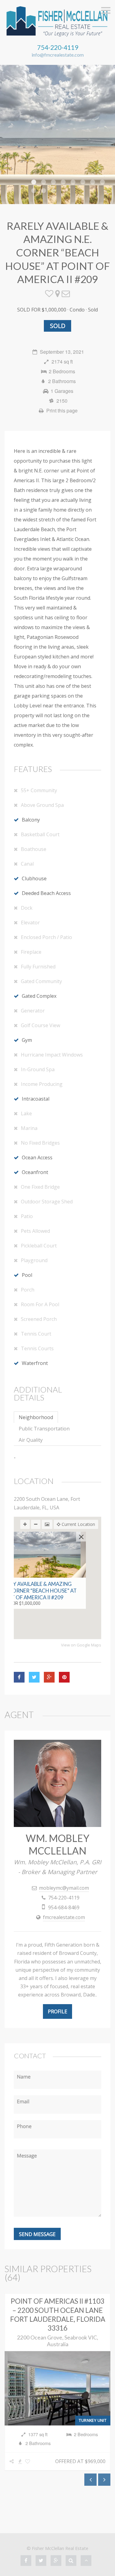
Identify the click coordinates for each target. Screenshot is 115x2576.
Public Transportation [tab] (44, 1429)
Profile (57, 2011)
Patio (27, 1216)
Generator (33, 1011)
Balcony (31, 820)
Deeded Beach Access (46, 893)
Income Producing (42, 1084)
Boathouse (34, 849)
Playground (34, 1260)
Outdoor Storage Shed (47, 1202)
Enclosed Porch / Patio (46, 937)
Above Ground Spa (42, 805)
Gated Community (41, 981)
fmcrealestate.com (64, 1917)
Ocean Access (37, 1158)
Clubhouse (34, 878)
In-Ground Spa (38, 1069)
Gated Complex (39, 996)
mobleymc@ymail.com (64, 1888)
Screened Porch (39, 1319)
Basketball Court (40, 834)
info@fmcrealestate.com (58, 55)
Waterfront (35, 1363)
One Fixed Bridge (40, 1187)
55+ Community (39, 790)
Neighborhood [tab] (36, 1417)
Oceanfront (35, 1172)
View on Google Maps (81, 1645)
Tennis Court (36, 1334)
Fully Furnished (38, 967)
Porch (28, 1290)
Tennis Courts (37, 1348)
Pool (27, 1275)
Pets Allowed (35, 1231)
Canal (27, 864)
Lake (26, 1113)
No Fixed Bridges (40, 1143)
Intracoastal (36, 1099)
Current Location (78, 1524)
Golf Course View (40, 1025)
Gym (27, 1040)
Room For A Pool (40, 1304)
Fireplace (31, 952)
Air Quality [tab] (31, 1440)
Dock (27, 908)
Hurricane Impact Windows (52, 1055)
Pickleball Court (39, 1246)
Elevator (30, 923)
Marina (29, 1128)
